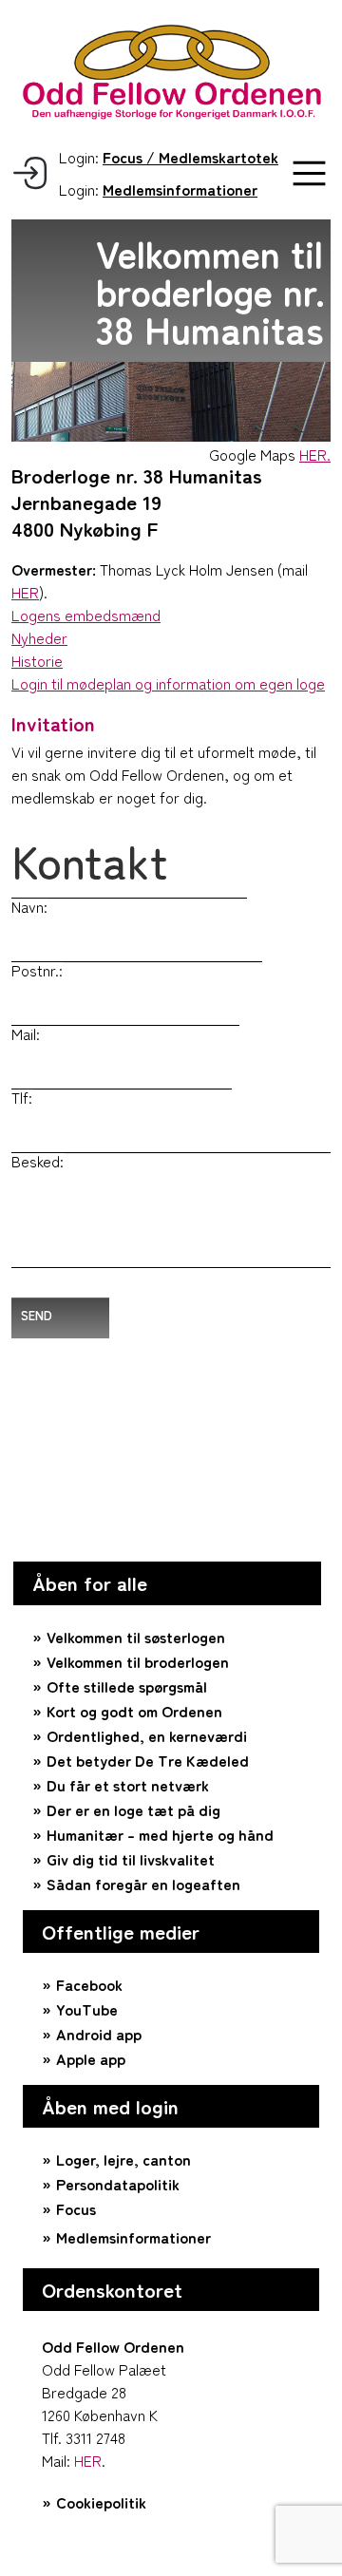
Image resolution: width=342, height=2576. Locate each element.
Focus (76, 2208)
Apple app (91, 2058)
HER (25, 592)
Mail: (26, 1033)
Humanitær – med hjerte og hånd (160, 1834)
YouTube (87, 2009)
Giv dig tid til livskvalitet (131, 1859)
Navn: (29, 906)
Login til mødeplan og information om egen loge (168, 683)
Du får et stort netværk (128, 1785)
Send (37, 1315)
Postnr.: (37, 970)
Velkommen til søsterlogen (136, 1637)
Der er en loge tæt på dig (133, 1809)
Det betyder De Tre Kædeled (148, 1760)
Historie (37, 660)
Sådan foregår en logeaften (143, 1884)
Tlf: (22, 1097)
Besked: (38, 1161)
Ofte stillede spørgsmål (127, 1686)
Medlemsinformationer (133, 2237)
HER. (315, 454)
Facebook (89, 1984)
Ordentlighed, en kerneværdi (147, 1735)
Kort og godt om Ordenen (134, 1711)
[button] (309, 173)
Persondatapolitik (118, 2184)
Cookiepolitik (101, 2502)
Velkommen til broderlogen (138, 1661)
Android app (99, 2034)
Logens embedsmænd (86, 615)
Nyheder (39, 637)
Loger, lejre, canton (123, 2159)
